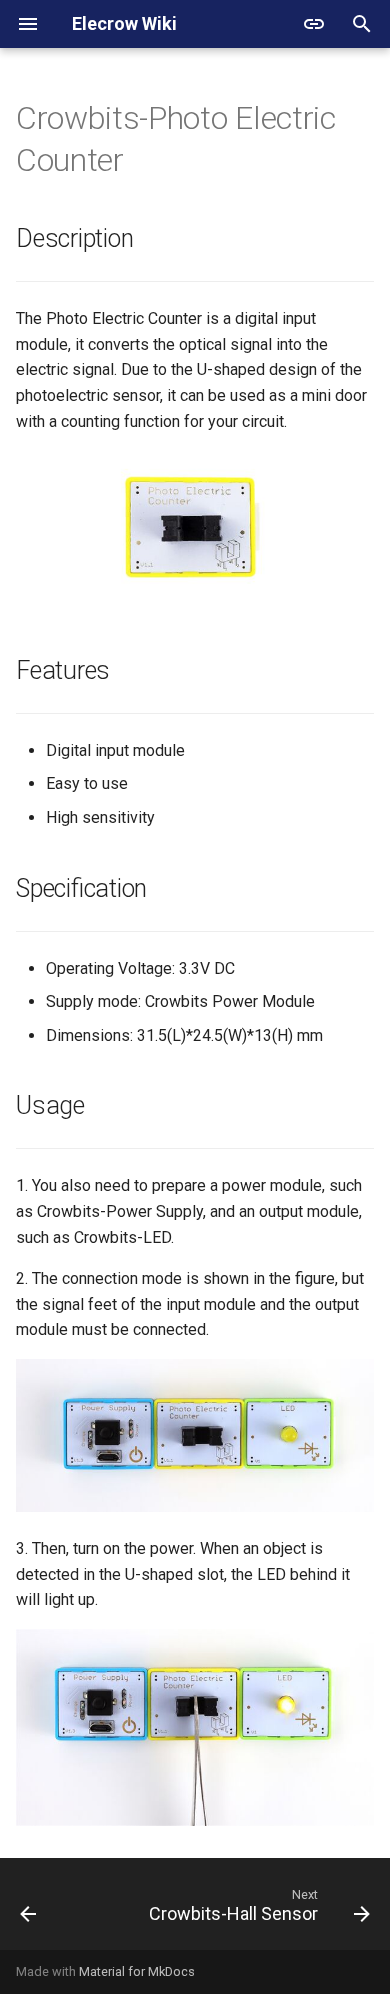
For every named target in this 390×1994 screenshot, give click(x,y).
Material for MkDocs (137, 1971)
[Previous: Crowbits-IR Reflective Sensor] (28, 1910)
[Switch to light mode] (314, 24)
